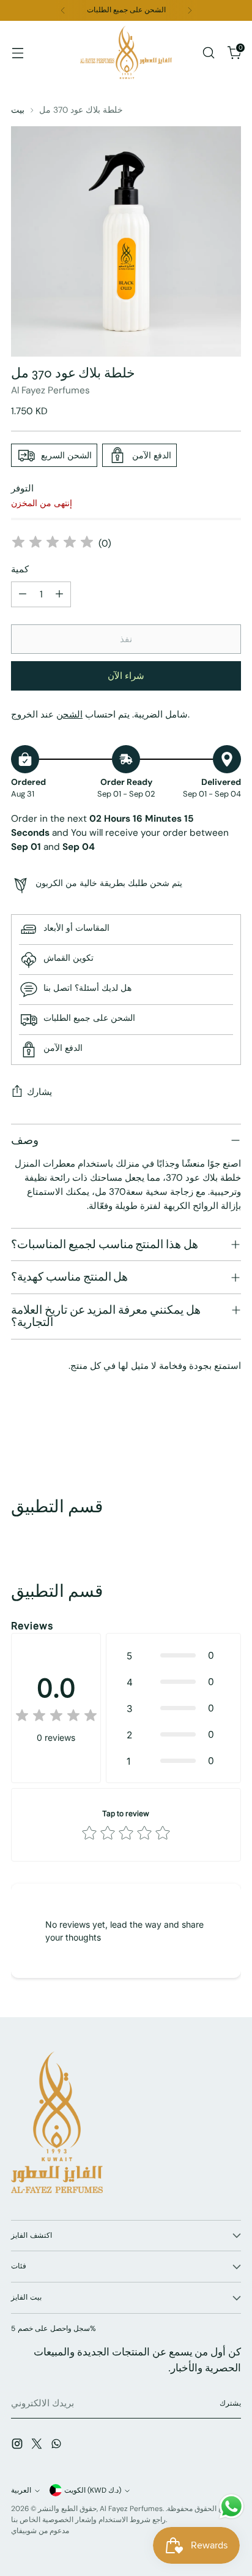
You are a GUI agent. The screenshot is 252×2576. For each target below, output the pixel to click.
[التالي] (190, 10)
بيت (18, 110)
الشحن (69, 714)
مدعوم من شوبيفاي (40, 2531)
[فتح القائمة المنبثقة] (17, 52)
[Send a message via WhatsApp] (232, 2506)
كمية (20, 569)
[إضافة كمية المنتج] (59, 594)
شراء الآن (126, 676)
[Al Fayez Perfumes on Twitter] (38, 2446)
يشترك (230, 2403)
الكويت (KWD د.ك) (93, 2490)
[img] (53, 544)
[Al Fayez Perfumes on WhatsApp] (57, 2446)
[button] (173, 1655)
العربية (21, 2490)
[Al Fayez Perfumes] (126, 52)
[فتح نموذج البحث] (208, 52)
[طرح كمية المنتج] (23, 594)
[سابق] (63, 10)
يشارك (39, 1092)
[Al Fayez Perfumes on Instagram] (18, 2446)
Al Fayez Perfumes (50, 390)
